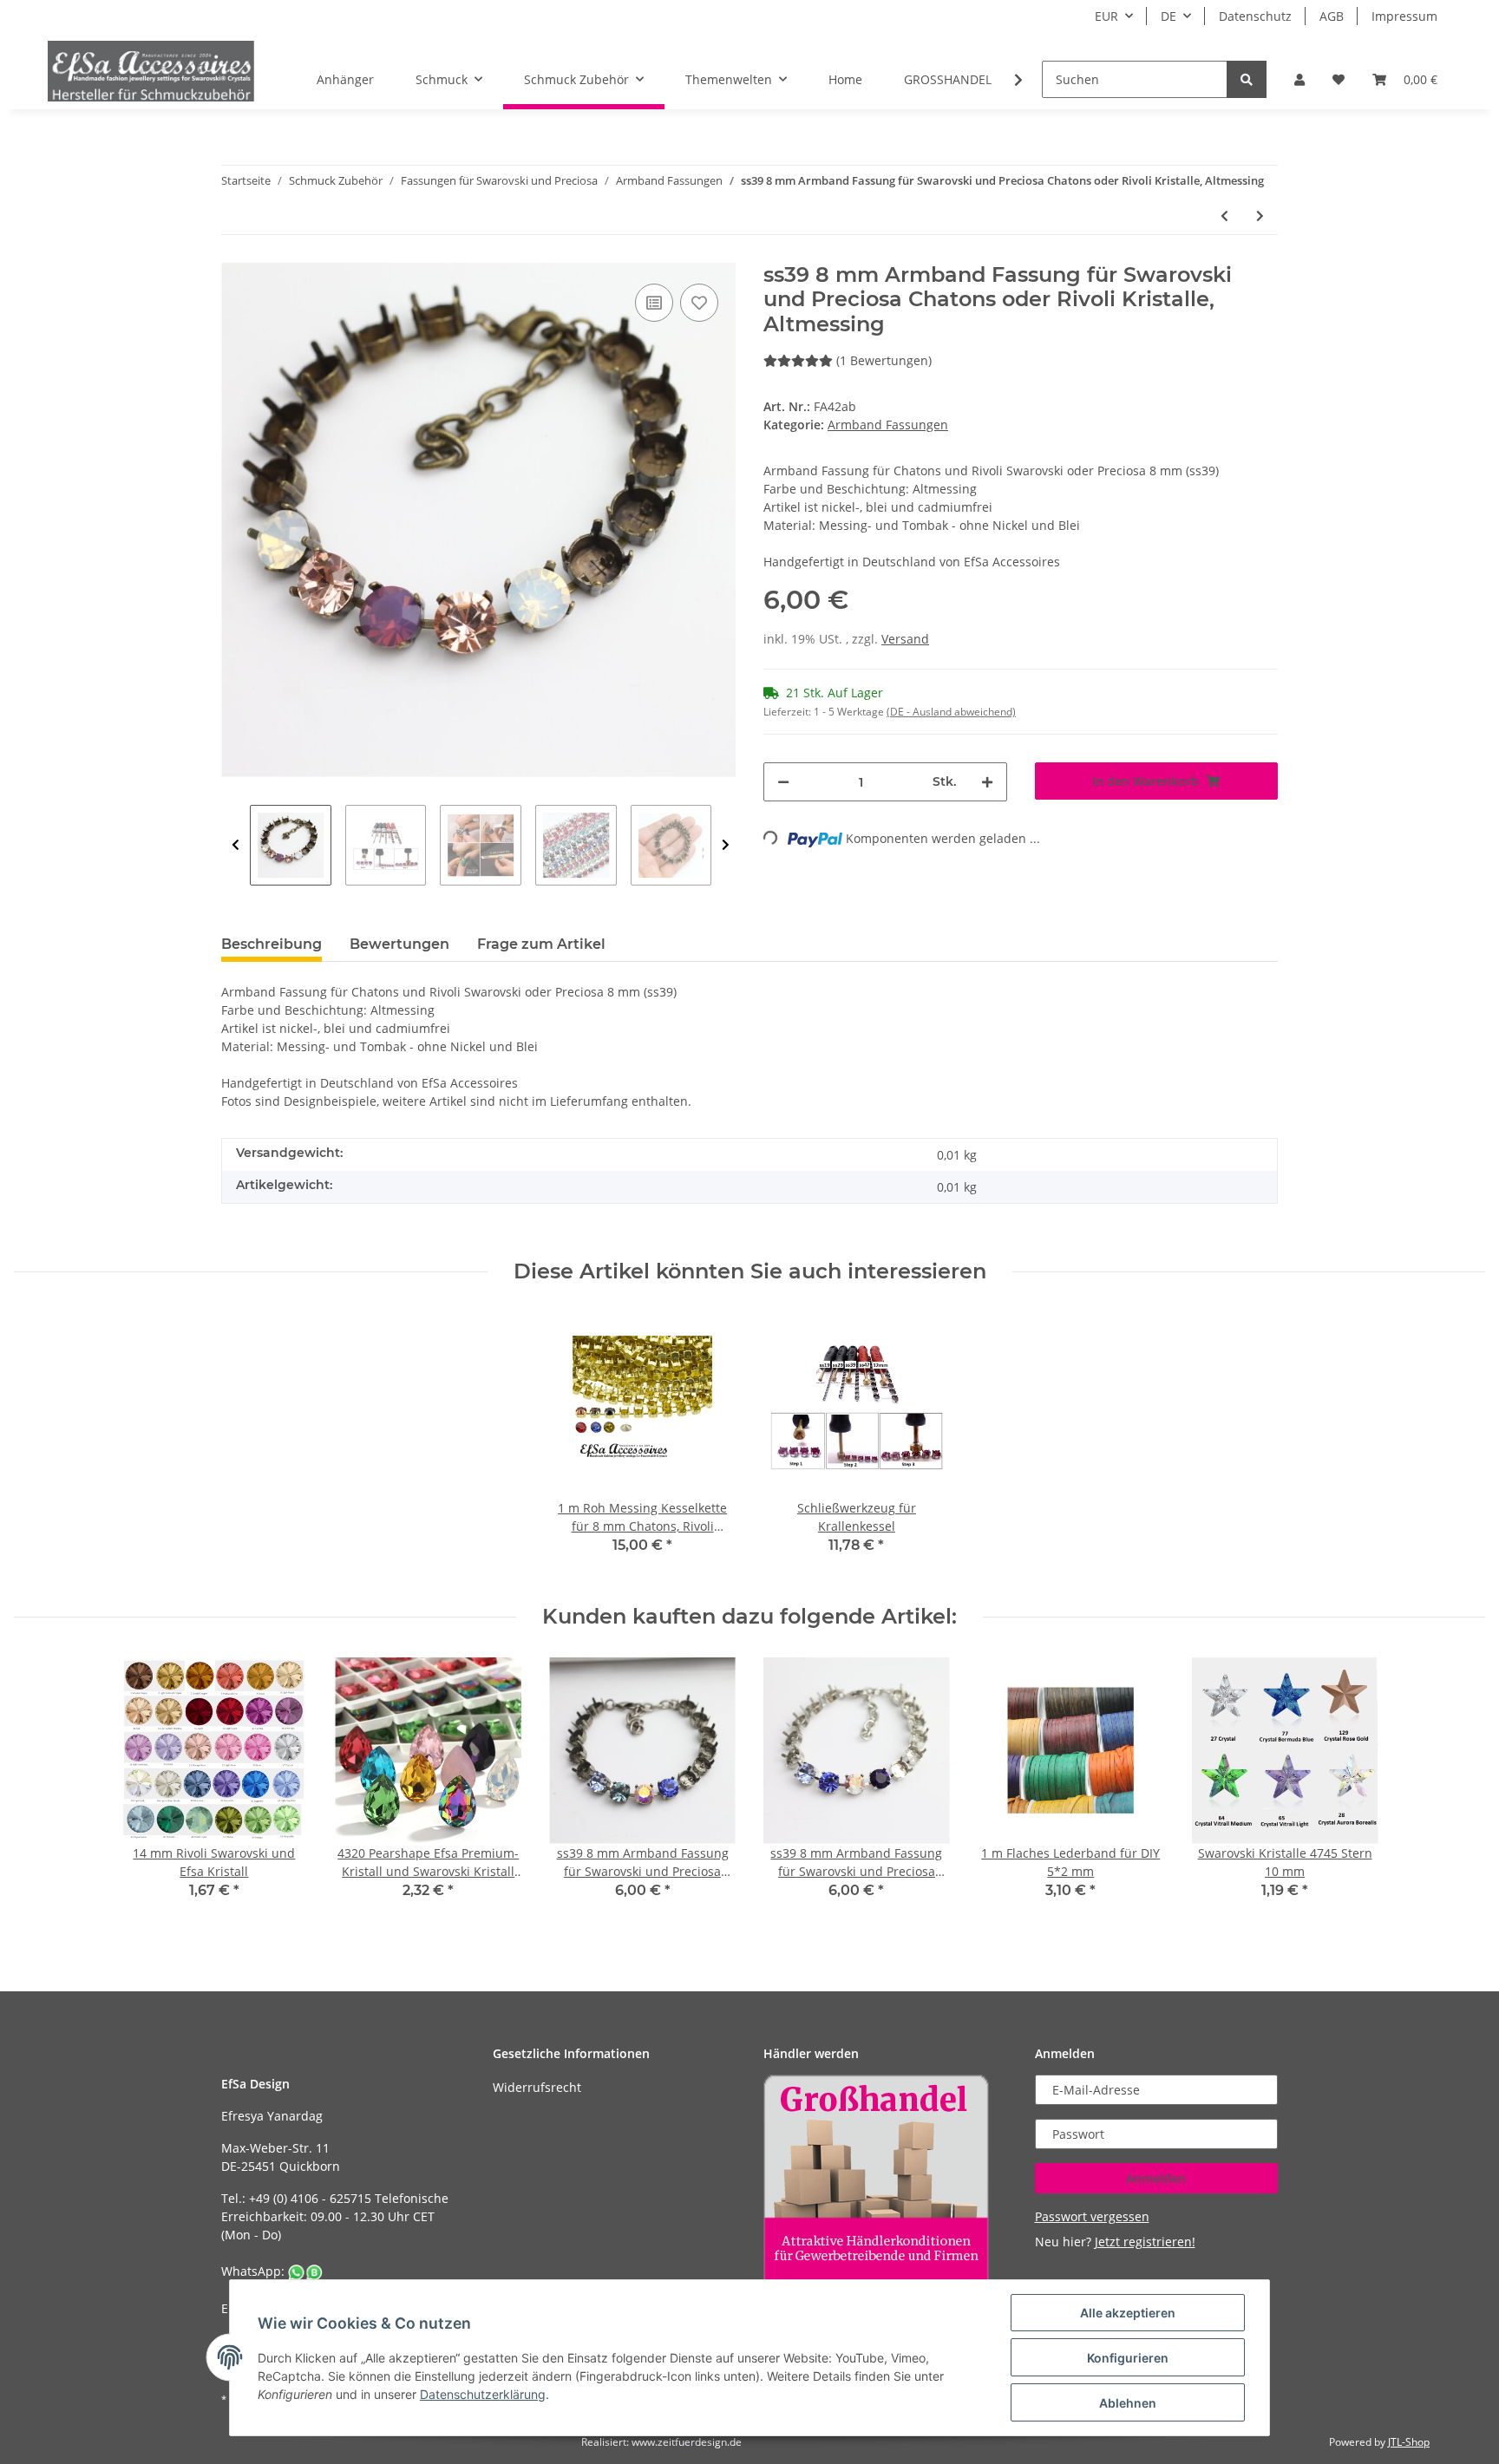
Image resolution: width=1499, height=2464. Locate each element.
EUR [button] (1106, 16)
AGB (1332, 16)
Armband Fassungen (888, 425)
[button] (1299, 79)
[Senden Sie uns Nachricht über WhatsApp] (305, 2271)
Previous (236, 846)
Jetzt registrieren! (1145, 2242)
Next (726, 846)
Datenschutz (1255, 16)
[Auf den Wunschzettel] (699, 303)
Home (845, 79)
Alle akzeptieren (1128, 2313)
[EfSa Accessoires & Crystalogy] (151, 71)
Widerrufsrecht (537, 2087)
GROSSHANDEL (948, 79)
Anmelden (1156, 2178)
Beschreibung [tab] (272, 944)
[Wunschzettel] (1339, 79)
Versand (905, 639)
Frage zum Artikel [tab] (541, 944)
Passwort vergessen (1092, 2216)
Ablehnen (1128, 2403)
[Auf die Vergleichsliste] (654, 303)
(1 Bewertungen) (884, 360)
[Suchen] (1247, 79)
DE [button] (1168, 16)
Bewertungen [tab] (399, 944)
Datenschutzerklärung (483, 2394)
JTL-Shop (1409, 2442)
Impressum (1404, 16)
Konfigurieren (1128, 2358)
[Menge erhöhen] (987, 782)
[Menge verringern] (783, 782)
